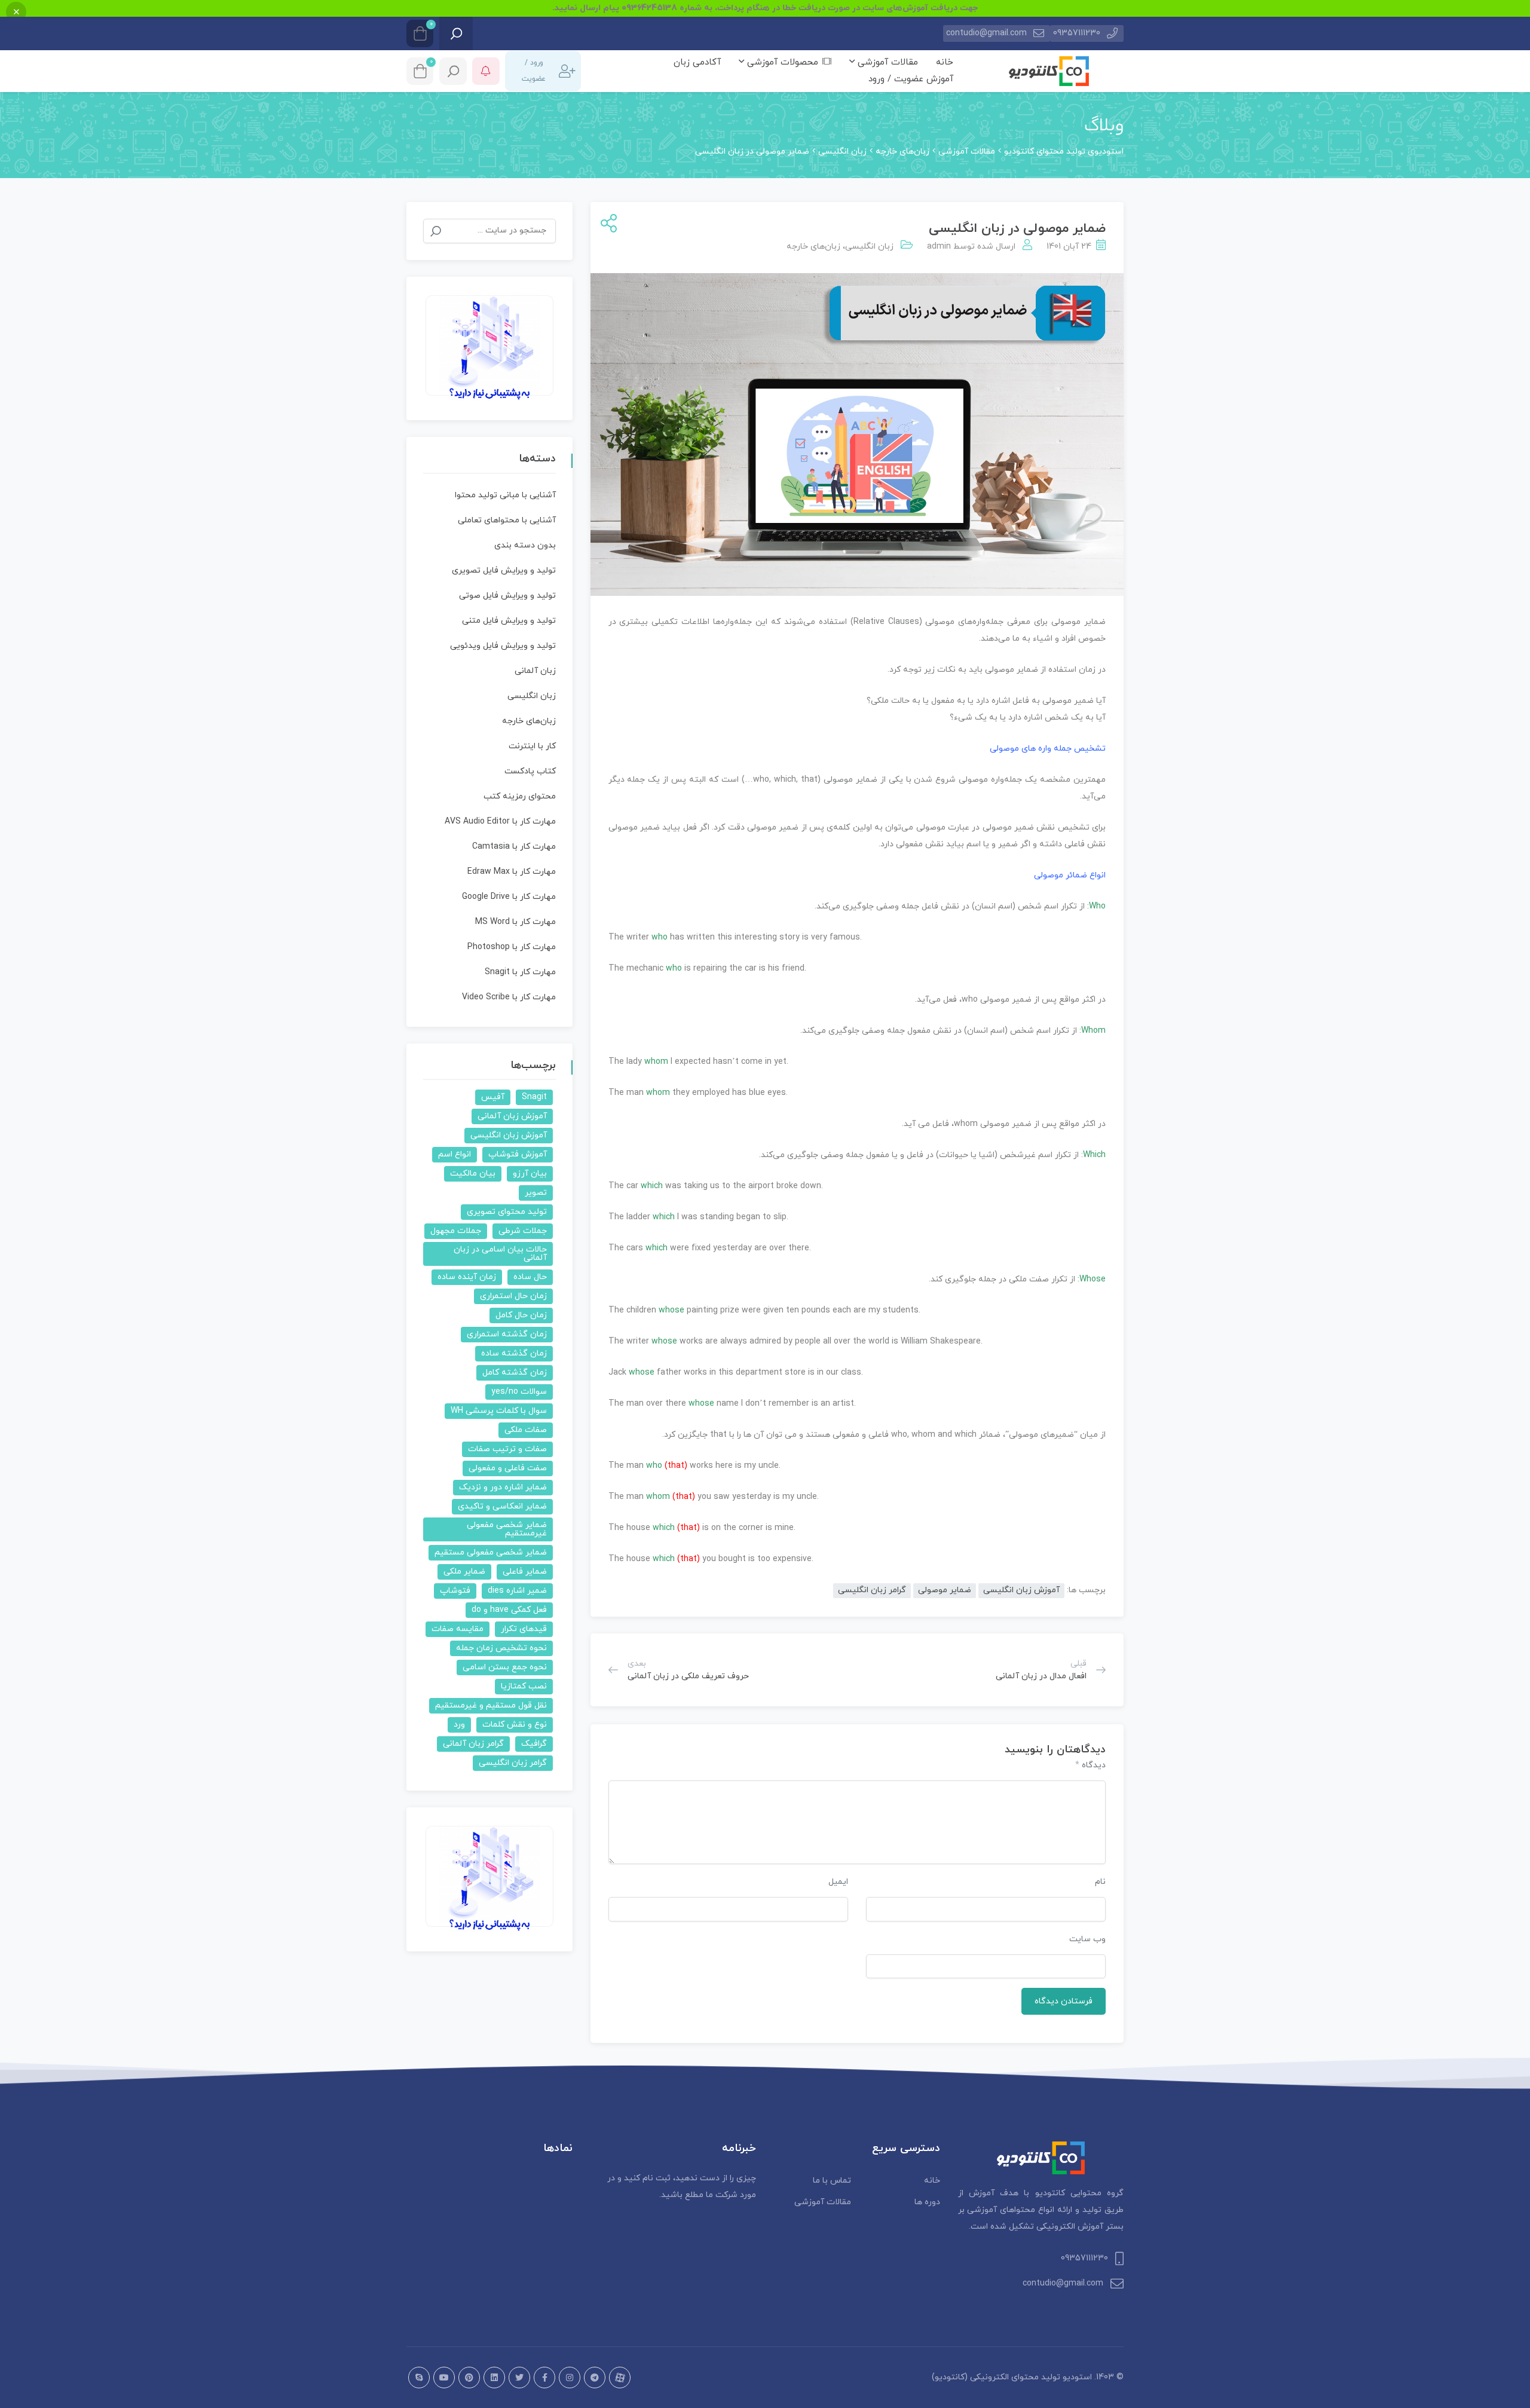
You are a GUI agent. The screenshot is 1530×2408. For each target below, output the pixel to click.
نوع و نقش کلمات (515, 1725)
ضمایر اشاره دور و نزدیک (503, 1487)
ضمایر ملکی (464, 1572)
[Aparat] (620, 2378)
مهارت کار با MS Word (515, 922)
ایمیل (838, 1882)
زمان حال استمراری (513, 1296)
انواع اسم (455, 1154)
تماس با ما (832, 2181)
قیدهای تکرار (524, 1629)
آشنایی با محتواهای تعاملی (507, 520)
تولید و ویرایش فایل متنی (509, 621)
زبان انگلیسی (869, 247)
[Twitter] (519, 2378)
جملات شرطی (523, 1231)
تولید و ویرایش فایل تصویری (504, 570)
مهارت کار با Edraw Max (512, 872)
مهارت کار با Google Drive (509, 897)
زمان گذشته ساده (514, 1353)
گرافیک (534, 1744)
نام (1100, 1882)
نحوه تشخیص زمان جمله (501, 1648)
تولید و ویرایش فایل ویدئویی (503, 646)
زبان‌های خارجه (813, 247)
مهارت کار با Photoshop (512, 947)
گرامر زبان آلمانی (473, 1744)
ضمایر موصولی (945, 1590)
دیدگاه (1090, 1765)
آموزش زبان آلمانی (512, 1116)
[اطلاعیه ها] (486, 71)
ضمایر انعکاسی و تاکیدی (502, 1506)
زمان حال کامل (521, 1315)
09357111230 (1077, 33)
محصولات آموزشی (781, 62)
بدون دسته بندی (525, 545)
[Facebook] (544, 2378)
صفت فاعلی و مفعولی (508, 1468)
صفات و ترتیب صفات (507, 1449)
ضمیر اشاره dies (517, 1591)
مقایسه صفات (458, 1629)
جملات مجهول (456, 1231)
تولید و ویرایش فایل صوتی (507, 596)
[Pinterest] (469, 2378)
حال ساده (530, 1277)
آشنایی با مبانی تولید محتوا (505, 495)
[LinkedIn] (494, 2378)
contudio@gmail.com (986, 33)
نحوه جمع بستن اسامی (505, 1667)
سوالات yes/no (519, 1392)
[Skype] (419, 2378)
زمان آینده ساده (467, 1277)
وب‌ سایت (1087, 1939)
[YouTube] (444, 2378)
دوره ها (927, 2202)
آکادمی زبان (697, 62)
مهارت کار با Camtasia (514, 847)
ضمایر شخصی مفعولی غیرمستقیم (507, 1529)
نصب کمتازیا (524, 1686)
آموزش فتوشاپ (518, 1154)
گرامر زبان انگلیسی (872, 1590)
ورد (459, 1725)
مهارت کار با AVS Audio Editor (500, 821)
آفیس (493, 1097)
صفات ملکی (526, 1430)
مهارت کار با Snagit (520, 972)
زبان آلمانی (535, 671)
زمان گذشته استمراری (507, 1334)
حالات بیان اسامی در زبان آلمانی (500, 1254)
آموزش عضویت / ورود (911, 79)
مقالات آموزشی (886, 62)
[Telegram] (595, 2378)
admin (939, 247)
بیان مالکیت (473, 1174)
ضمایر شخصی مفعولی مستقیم (491, 1552)
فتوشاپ (455, 1591)
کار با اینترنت (532, 746)
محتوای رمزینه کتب (520, 796)
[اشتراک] (606, 224)
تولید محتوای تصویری (507, 1212)
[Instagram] (570, 2378)
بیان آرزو (530, 1174)
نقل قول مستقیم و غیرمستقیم (491, 1705)
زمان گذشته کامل (515, 1373)
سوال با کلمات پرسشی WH (499, 1411)
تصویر (536, 1193)
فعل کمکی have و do (509, 1610)
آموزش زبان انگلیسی (1021, 1590)
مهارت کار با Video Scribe (509, 997)
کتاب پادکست (530, 771)
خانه (945, 62)
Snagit (534, 1097)
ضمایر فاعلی (525, 1572)
